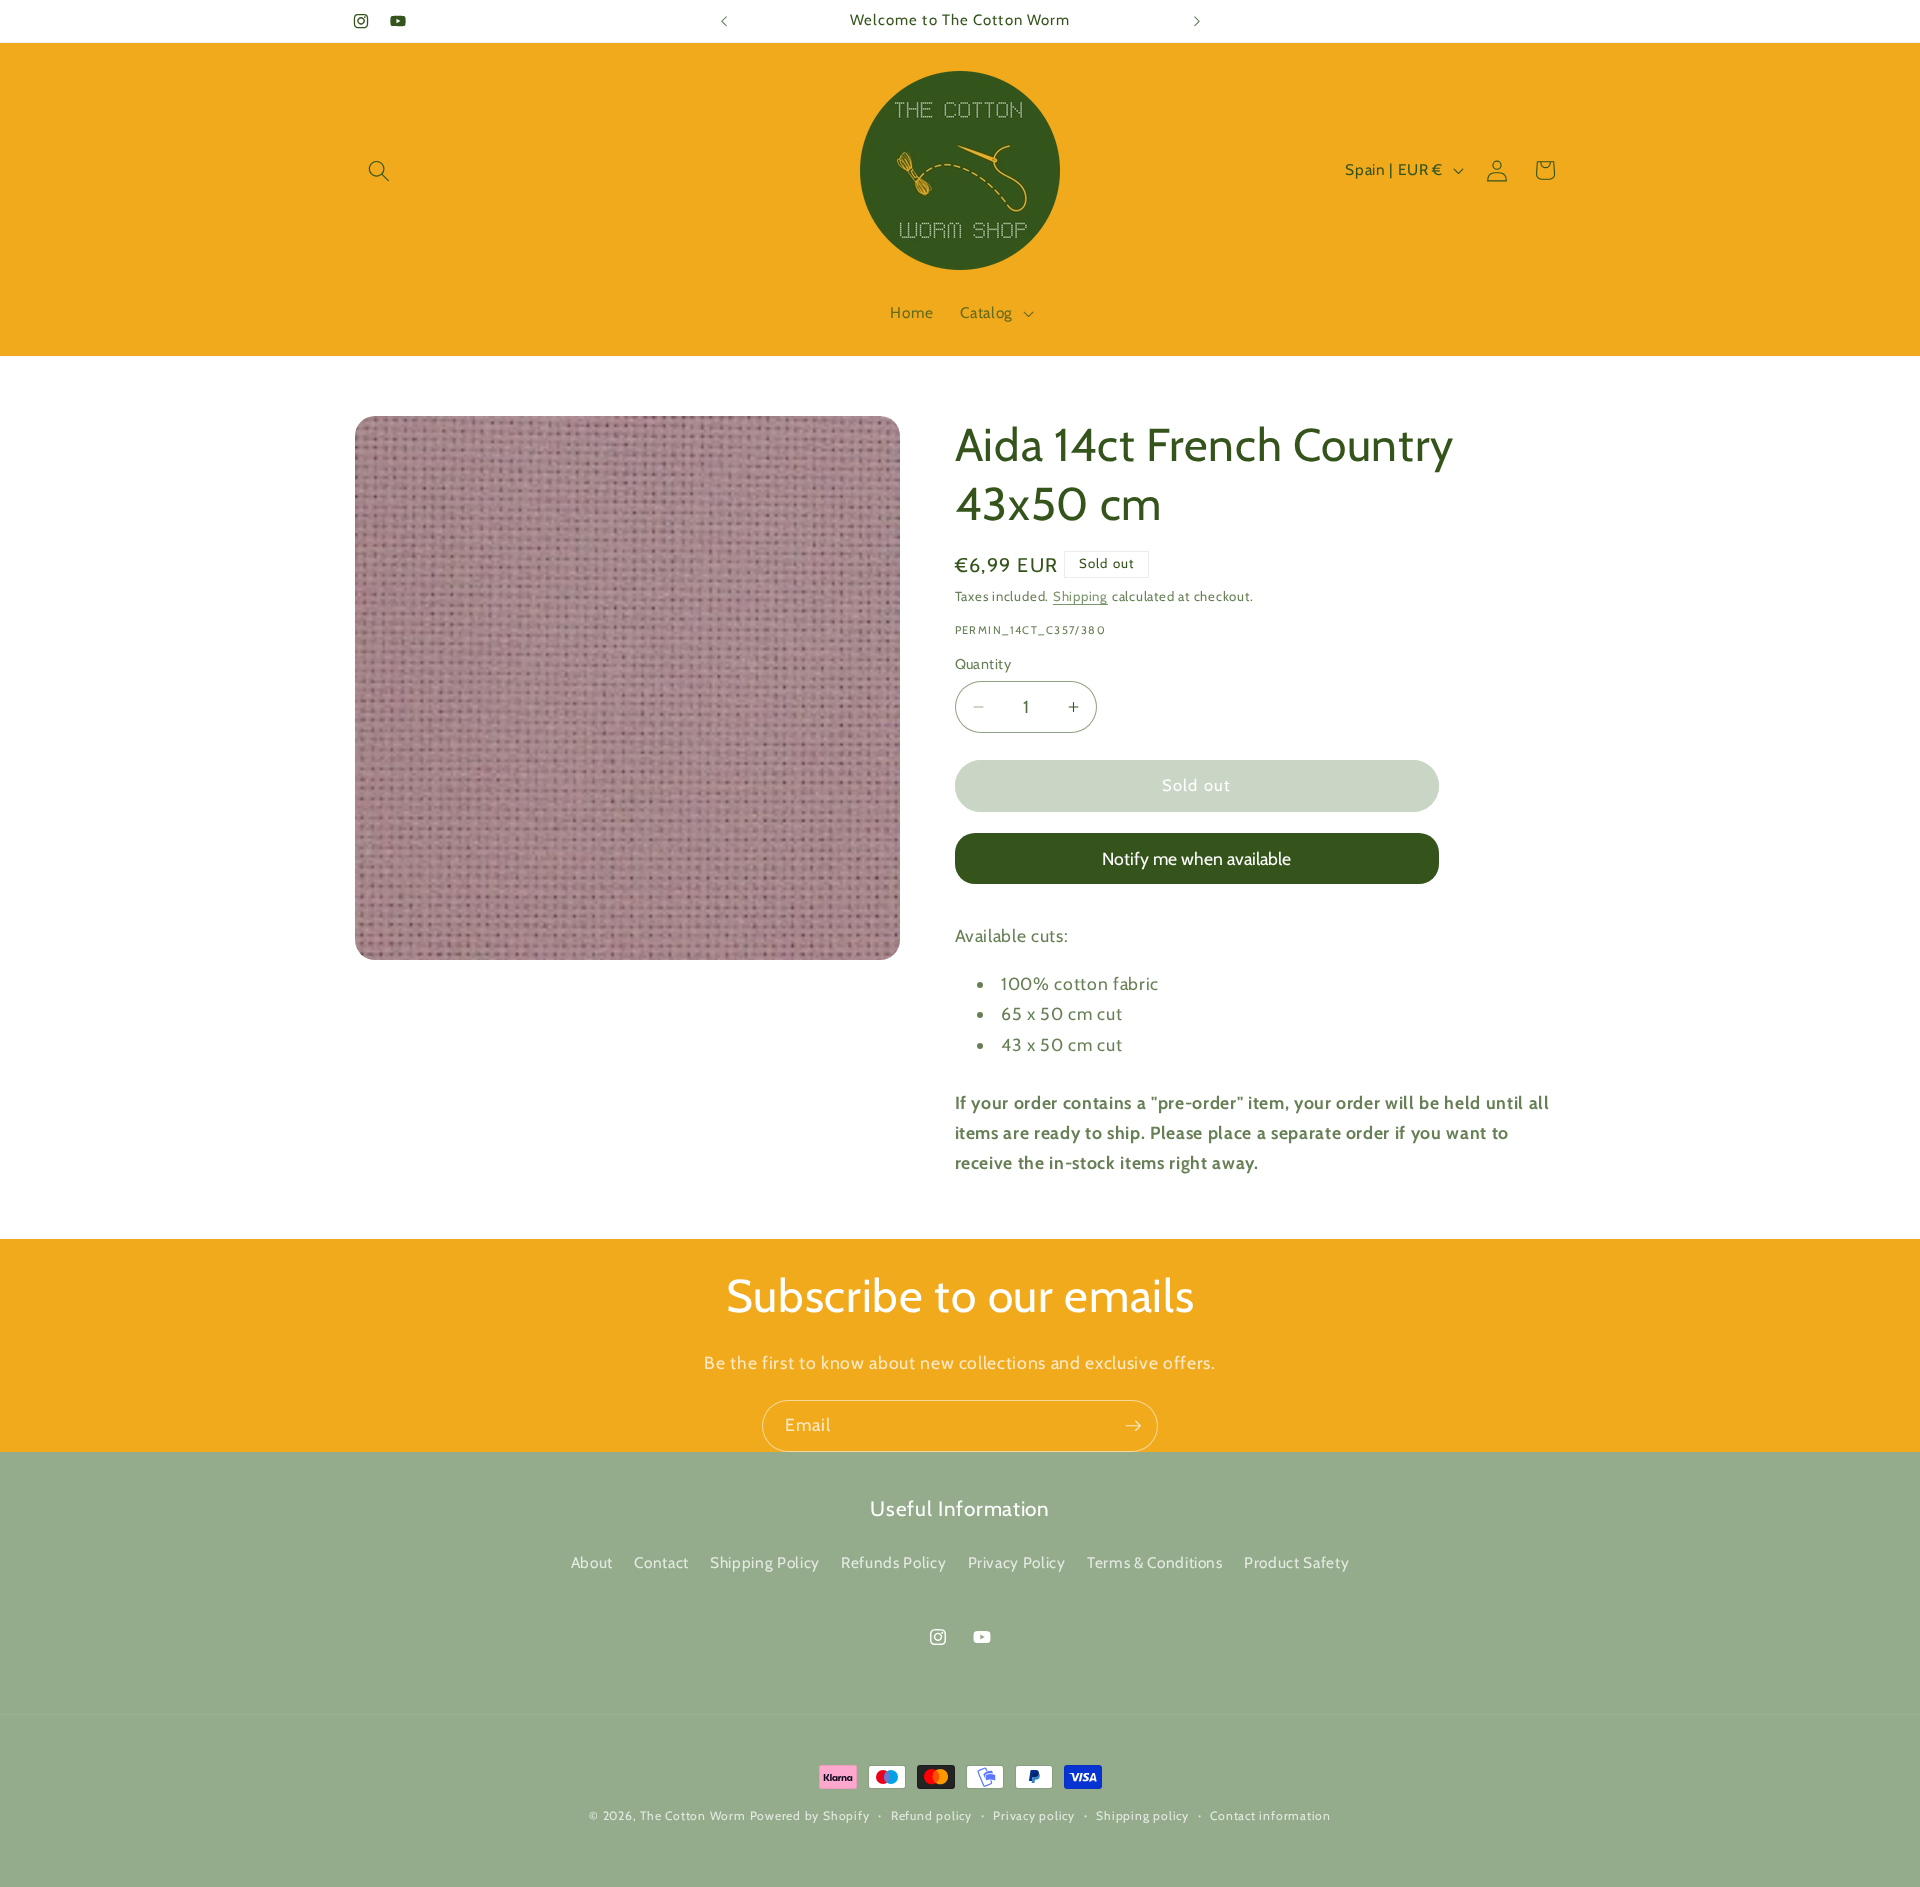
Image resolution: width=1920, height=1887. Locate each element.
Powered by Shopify (810, 1815)
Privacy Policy (1017, 1562)
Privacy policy (1034, 1815)
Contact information (1270, 1815)
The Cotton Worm (693, 1815)
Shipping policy (1142, 1815)
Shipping (1080, 596)
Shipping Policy (765, 1562)
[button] (379, 170)
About (592, 1562)
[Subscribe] (1133, 1426)
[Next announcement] (1197, 21)
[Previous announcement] (724, 21)
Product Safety (1296, 1562)
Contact (661, 1562)
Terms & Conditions (1155, 1562)
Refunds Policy (893, 1562)
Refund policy (931, 1815)
